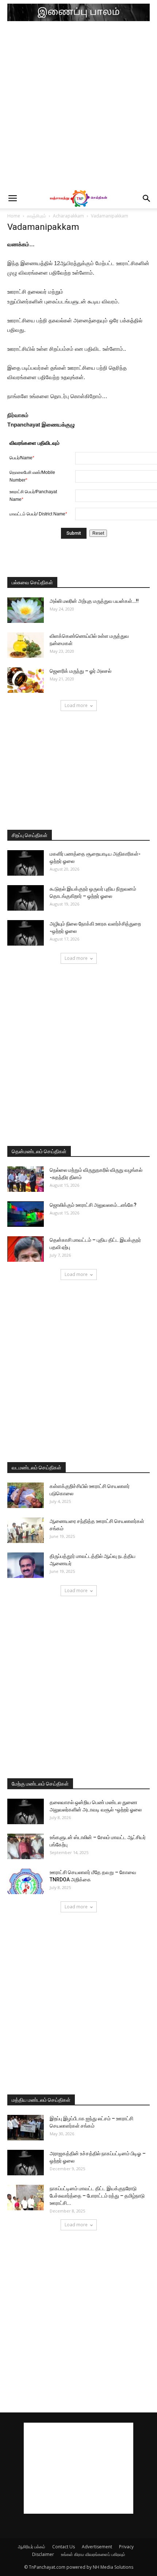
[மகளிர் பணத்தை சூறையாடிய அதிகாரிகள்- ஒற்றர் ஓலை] (26, 863)
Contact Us (64, 2547)
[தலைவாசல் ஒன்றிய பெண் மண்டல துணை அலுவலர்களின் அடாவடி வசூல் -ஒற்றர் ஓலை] (26, 1811)
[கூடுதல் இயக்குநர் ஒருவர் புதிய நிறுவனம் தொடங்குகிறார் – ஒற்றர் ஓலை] (26, 898)
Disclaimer (43, 2554)
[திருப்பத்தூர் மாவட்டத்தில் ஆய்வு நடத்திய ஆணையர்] (26, 1565)
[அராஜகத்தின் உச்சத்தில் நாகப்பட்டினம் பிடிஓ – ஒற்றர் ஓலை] (26, 2163)
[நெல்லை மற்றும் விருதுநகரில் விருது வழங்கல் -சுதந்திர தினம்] (26, 1179)
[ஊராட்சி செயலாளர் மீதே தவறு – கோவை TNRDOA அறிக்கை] (26, 1881)
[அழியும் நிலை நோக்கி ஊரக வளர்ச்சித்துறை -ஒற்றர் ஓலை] (26, 933)
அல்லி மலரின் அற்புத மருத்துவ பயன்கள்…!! (94, 601)
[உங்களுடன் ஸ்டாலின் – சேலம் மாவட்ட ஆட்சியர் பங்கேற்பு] (26, 1846)
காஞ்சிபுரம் (37, 216)
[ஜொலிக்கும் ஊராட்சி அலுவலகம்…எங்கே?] (26, 1214)
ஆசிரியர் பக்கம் (32, 2547)
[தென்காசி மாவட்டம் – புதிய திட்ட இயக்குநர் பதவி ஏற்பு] (26, 1249)
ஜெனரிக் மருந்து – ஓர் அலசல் (81, 671)
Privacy (126, 2547)
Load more (76, 705)
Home (14, 216)
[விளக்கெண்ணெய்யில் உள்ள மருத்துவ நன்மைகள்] (26, 645)
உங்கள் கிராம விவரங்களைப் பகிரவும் (93, 2554)
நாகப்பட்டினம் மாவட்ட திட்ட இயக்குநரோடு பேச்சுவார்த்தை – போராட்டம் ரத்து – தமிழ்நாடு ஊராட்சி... (97, 2196)
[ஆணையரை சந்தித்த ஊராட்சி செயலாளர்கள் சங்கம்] (26, 1530)
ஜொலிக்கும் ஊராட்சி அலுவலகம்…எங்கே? (93, 1205)
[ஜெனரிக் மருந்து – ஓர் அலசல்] (26, 680)
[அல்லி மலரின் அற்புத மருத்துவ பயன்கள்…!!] (26, 610)
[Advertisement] (78, 107)
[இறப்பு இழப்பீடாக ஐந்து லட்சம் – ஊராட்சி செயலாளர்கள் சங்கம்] (26, 2128)
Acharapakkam (68, 216)
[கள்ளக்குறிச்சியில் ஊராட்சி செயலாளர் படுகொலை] (26, 1495)
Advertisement (97, 2547)
